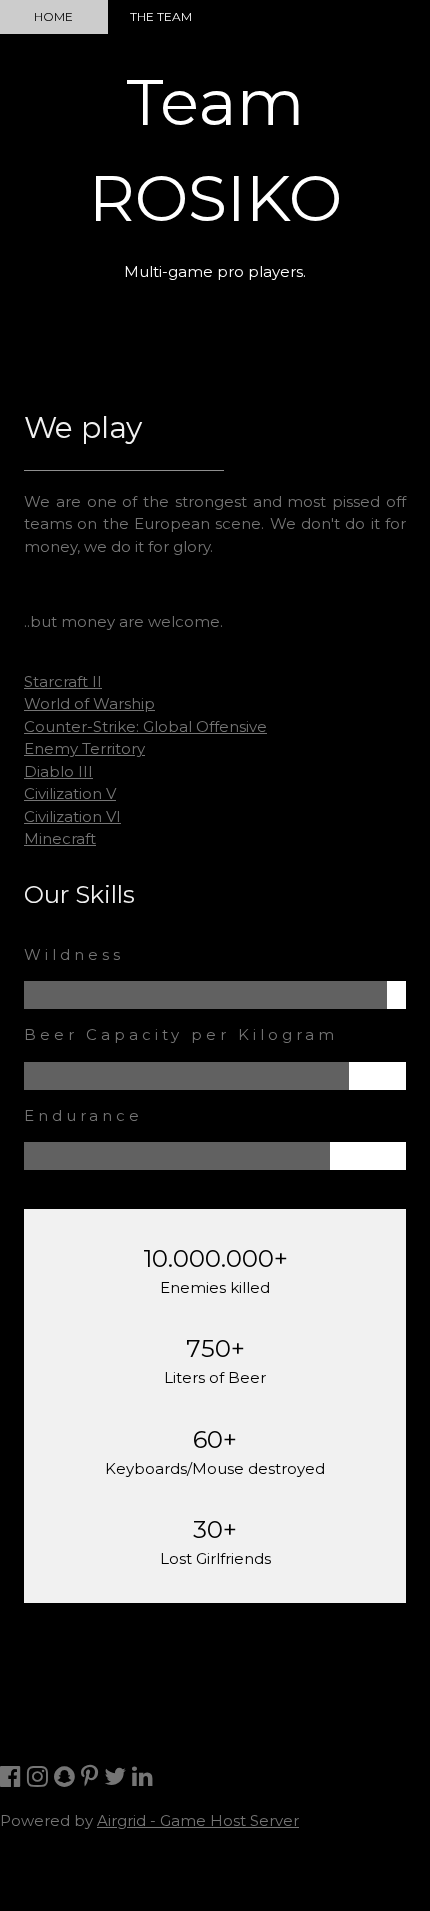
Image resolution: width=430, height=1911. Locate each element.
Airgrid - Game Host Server (198, 1820)
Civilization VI (72, 816)
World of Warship (89, 703)
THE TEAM (161, 16)
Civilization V (70, 793)
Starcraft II (63, 681)
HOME (53, 16)
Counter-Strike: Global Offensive (145, 726)
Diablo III (58, 771)
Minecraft (60, 838)
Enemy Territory (84, 748)
